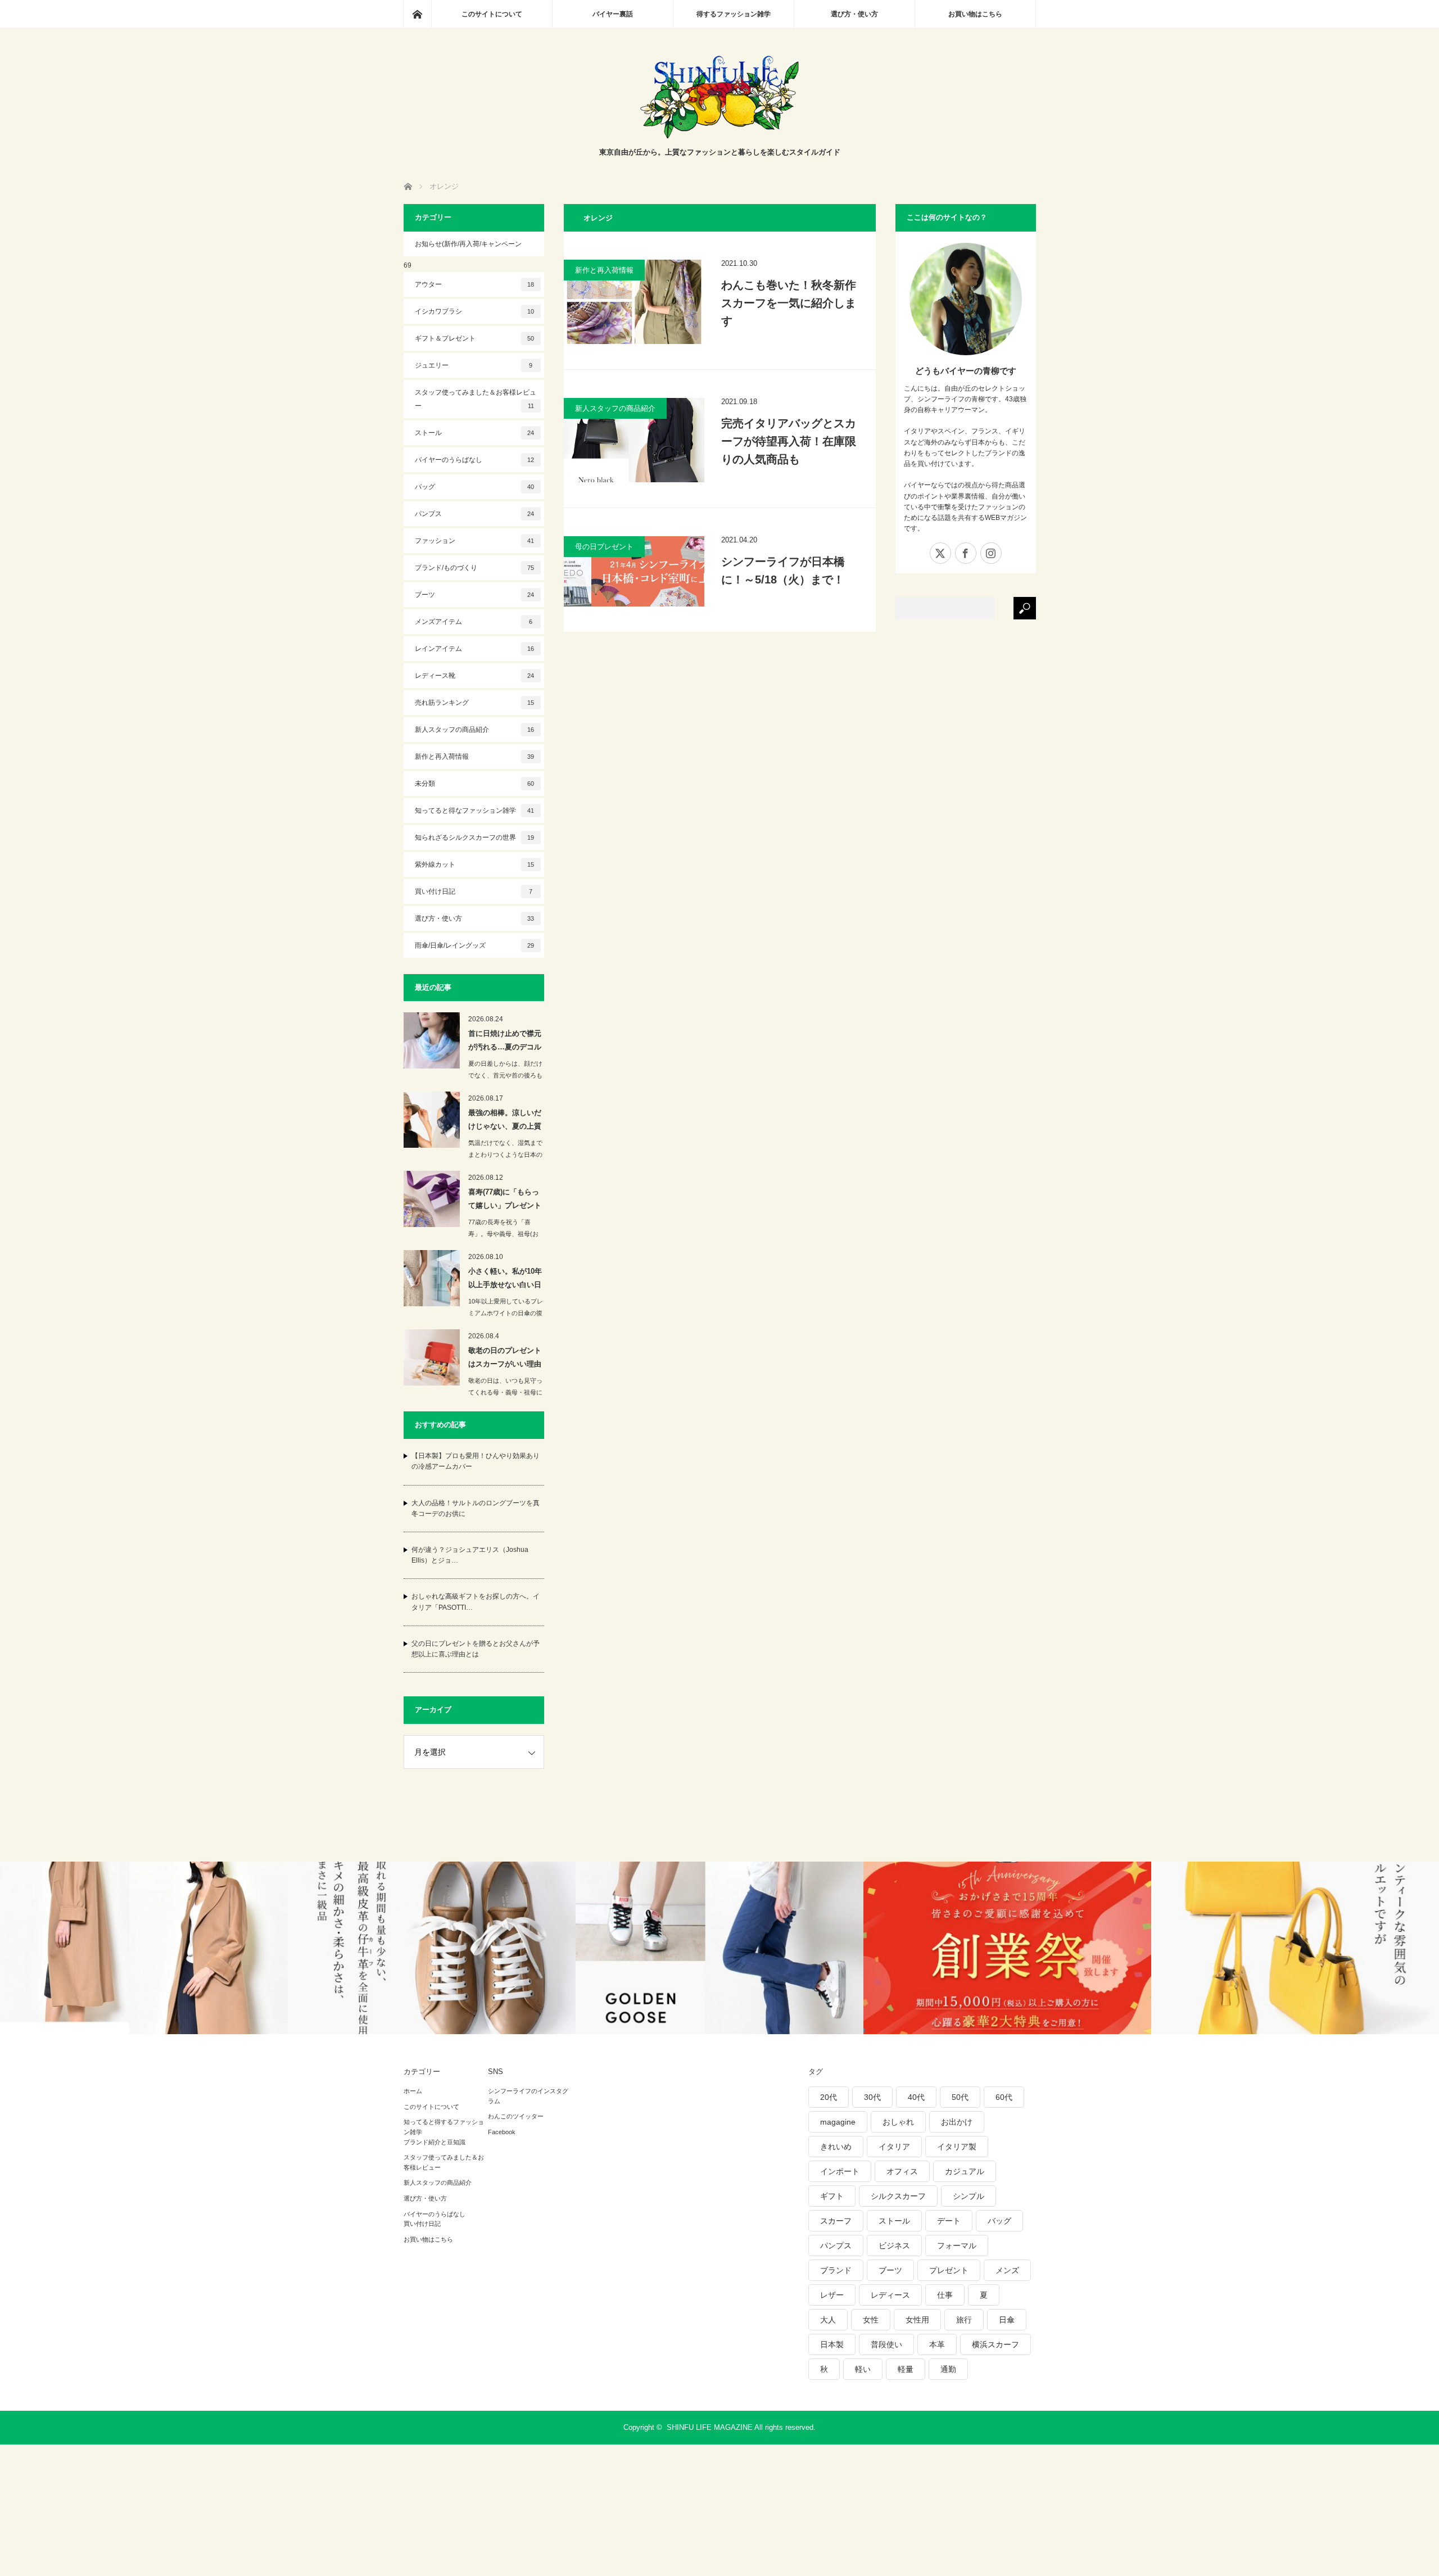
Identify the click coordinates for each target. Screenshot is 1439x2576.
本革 (937, 2344)
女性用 (917, 2320)
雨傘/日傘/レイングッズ (475, 945)
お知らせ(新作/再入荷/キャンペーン (468, 244)
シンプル (969, 2196)
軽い (863, 2369)
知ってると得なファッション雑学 (475, 811)
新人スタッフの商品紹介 (615, 408)
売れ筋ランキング (475, 703)
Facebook (502, 2132)
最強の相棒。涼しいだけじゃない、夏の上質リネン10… (505, 1121)
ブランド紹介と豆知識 (435, 2142)
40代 (916, 2097)
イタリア (894, 2147)
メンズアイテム (474, 622)
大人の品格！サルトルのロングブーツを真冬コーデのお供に (476, 1508)
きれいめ (836, 2147)
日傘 (1007, 2320)
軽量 (906, 2369)
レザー (832, 2295)
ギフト (832, 2196)
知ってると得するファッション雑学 (444, 2127)
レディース (890, 2295)
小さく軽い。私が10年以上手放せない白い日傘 (505, 1280)
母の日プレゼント (604, 547)
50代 (960, 2097)
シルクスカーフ (898, 2196)
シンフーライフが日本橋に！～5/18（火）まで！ (783, 571)
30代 (872, 2097)
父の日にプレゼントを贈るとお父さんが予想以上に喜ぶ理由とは (476, 1649)
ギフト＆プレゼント (475, 338)
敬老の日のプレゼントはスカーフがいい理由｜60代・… (505, 1359)
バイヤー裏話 (613, 14)
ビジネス (894, 2245)
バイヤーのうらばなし (475, 460)
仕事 (945, 2295)
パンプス (475, 514)
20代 (829, 2097)
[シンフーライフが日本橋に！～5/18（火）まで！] (634, 571)
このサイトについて (492, 14)
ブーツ (475, 595)
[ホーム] (417, 14)
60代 (1004, 2097)
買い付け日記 (474, 891)
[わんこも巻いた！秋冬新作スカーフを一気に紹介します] (634, 302)
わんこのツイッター (516, 2116)
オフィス (902, 2171)
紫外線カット (475, 864)
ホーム (413, 2091)
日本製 (832, 2344)
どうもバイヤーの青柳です (966, 371)
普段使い (886, 2344)
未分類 (475, 784)
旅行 (964, 2320)
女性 (871, 2320)
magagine (838, 2122)
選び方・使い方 (854, 14)
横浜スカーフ (995, 2344)
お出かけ (957, 2122)
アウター (475, 284)
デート (949, 2221)
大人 (828, 2320)
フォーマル (957, 2245)
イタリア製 (957, 2147)
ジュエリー (474, 365)
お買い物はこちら (975, 14)
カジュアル (965, 2171)
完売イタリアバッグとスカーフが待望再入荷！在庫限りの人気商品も (789, 441)
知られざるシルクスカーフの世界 (475, 837)
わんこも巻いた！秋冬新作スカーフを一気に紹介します (789, 303)
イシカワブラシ (475, 311)
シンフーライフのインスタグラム (528, 2096)
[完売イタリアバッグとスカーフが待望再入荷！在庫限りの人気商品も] (634, 440)
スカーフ (836, 2221)
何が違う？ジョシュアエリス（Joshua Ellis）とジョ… (470, 1555)
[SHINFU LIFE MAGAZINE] (719, 135)
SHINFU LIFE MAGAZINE (710, 2427)
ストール (475, 433)
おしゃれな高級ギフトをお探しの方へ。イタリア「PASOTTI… (476, 1602)
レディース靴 (475, 676)
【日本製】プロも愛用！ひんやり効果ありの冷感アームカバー (476, 1461)
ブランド (836, 2270)
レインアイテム (475, 649)
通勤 (948, 2369)
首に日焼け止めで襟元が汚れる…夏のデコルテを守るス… (505, 1042)
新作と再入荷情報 (604, 270)
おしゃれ (898, 2122)
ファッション (475, 541)
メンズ (1007, 2270)
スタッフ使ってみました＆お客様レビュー (476, 399)
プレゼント (949, 2270)
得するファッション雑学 (734, 14)
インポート (840, 2171)
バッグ (475, 487)
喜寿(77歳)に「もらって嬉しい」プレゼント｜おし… (505, 1201)
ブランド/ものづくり (475, 568)
